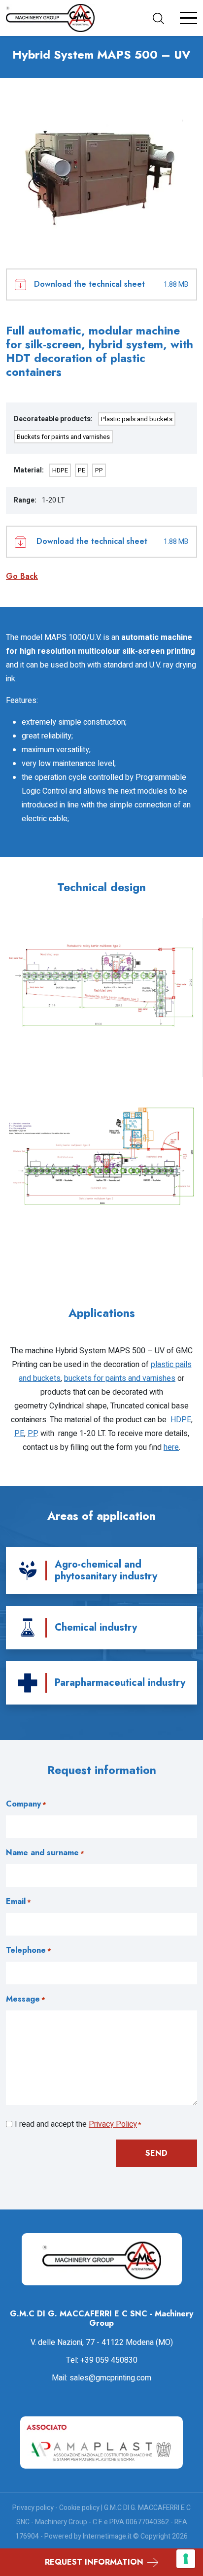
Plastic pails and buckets (137, 419)
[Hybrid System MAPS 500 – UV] (101, 173)
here (171, 1447)
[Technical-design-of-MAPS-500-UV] (101, 986)
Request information (94, 2562)
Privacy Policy (113, 2124)
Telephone (29, 1950)
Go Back (22, 576)
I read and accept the (78, 2124)
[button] (162, 18)
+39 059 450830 (109, 2360)
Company (26, 1804)
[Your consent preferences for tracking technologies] (186, 2559)
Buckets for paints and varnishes (63, 437)
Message (26, 1999)
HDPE (60, 470)
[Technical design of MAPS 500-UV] (101, 1156)
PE (82, 470)
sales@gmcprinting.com (110, 2378)
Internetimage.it (107, 2536)
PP (99, 470)
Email (18, 1901)
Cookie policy (79, 2508)
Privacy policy (33, 2508)
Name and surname (45, 1853)
